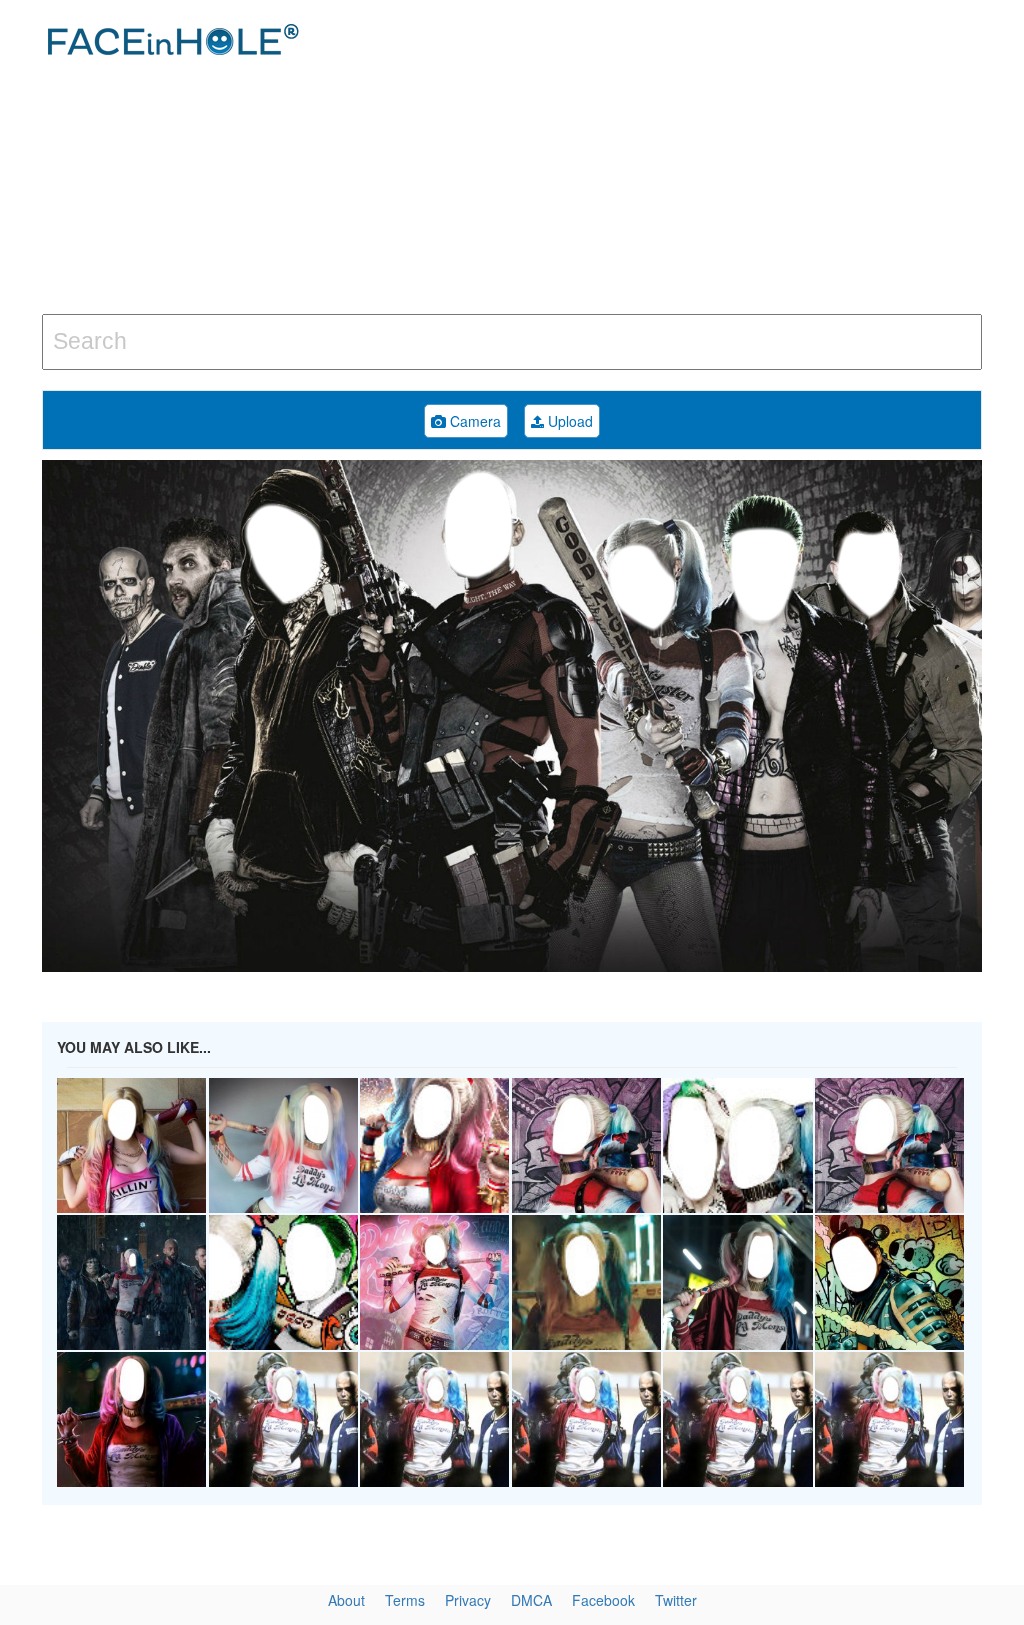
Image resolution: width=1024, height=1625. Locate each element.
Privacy (468, 1600)
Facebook (603, 1600)
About (346, 1600)
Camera (473, 421)
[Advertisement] (689, 160)
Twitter (676, 1600)
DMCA (531, 1600)
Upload (568, 421)
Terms (405, 1600)
